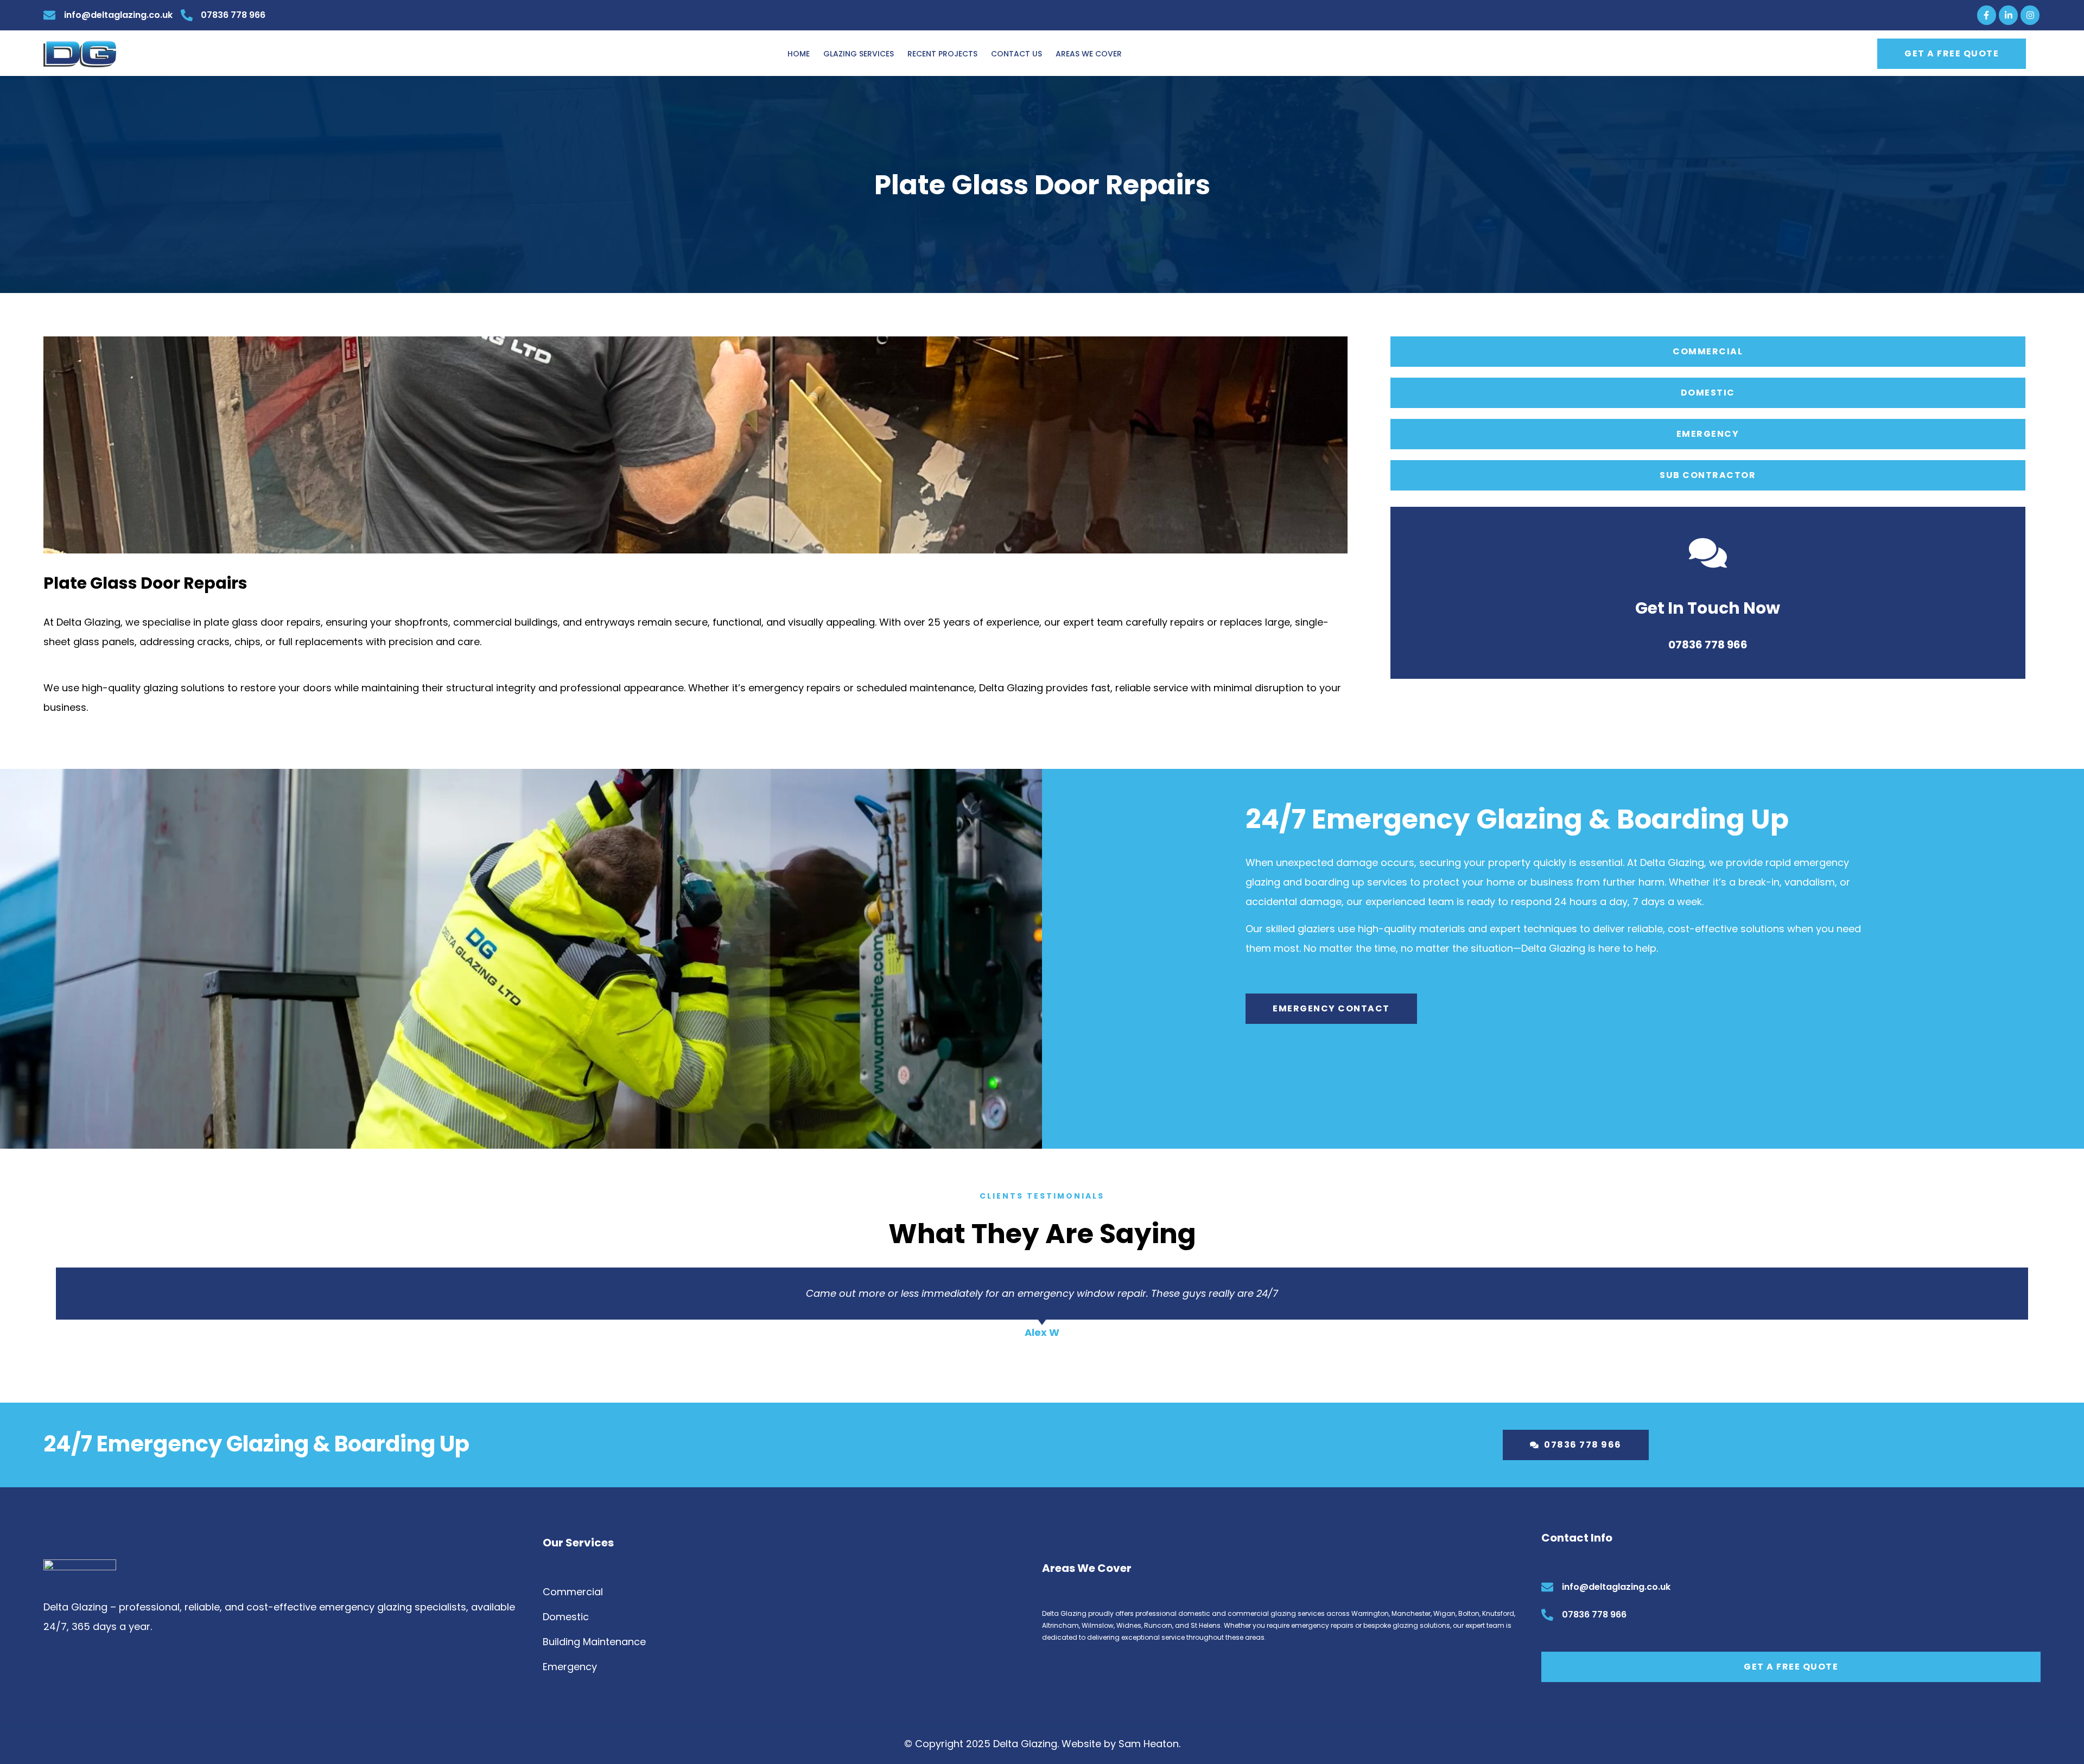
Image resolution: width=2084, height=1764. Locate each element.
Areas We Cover (1089, 54)
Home (799, 54)
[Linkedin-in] (2008, 15)
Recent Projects (942, 54)
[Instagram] (2030, 15)
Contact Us (1016, 54)
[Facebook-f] (1987, 15)
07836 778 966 (1708, 645)
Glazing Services (859, 54)
